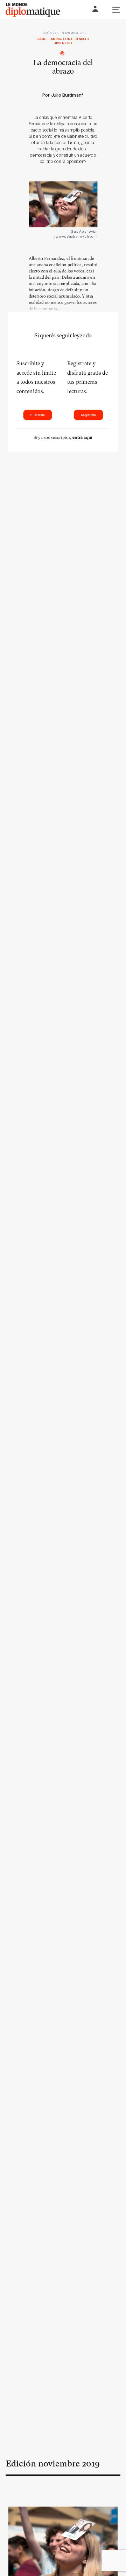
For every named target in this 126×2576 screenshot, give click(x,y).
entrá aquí (82, 437)
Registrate (89, 415)
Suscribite (38, 415)
